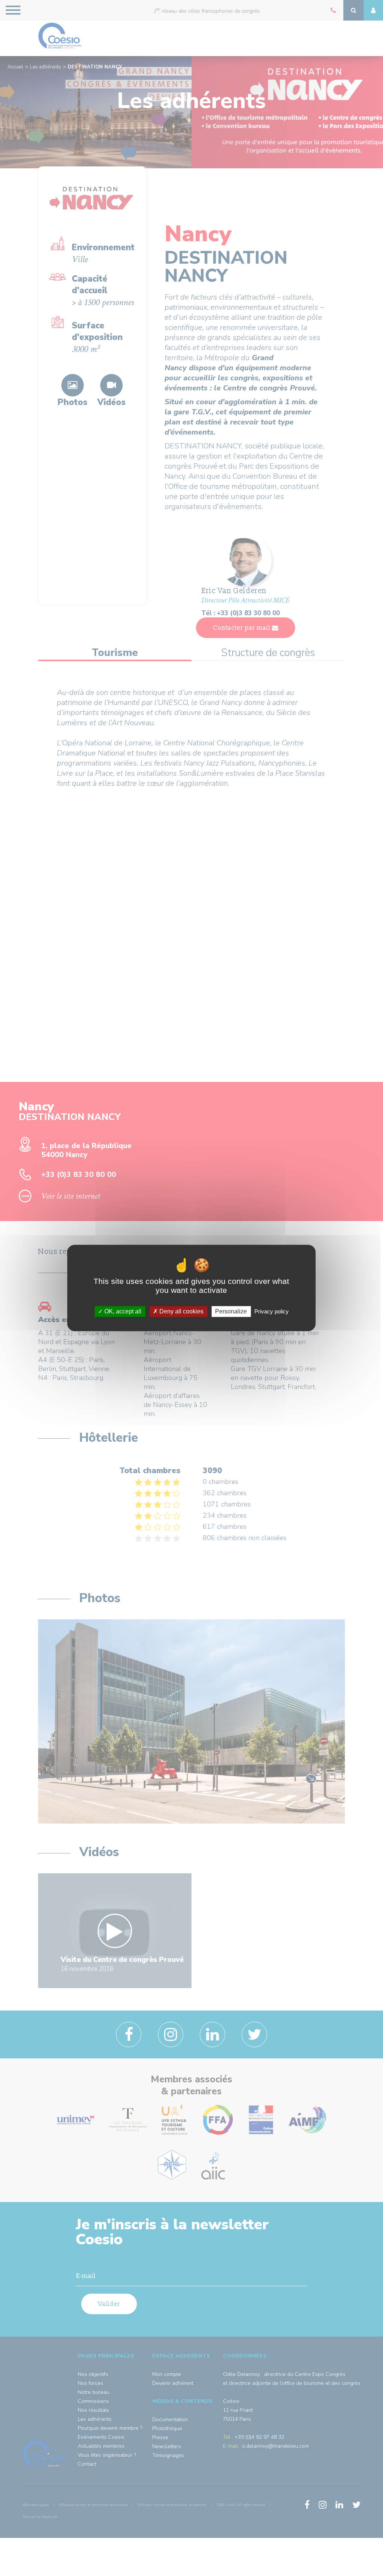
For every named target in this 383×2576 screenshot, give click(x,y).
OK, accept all (122, 1311)
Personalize (231, 1311)
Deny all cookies (181, 1311)
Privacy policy (272, 1311)
